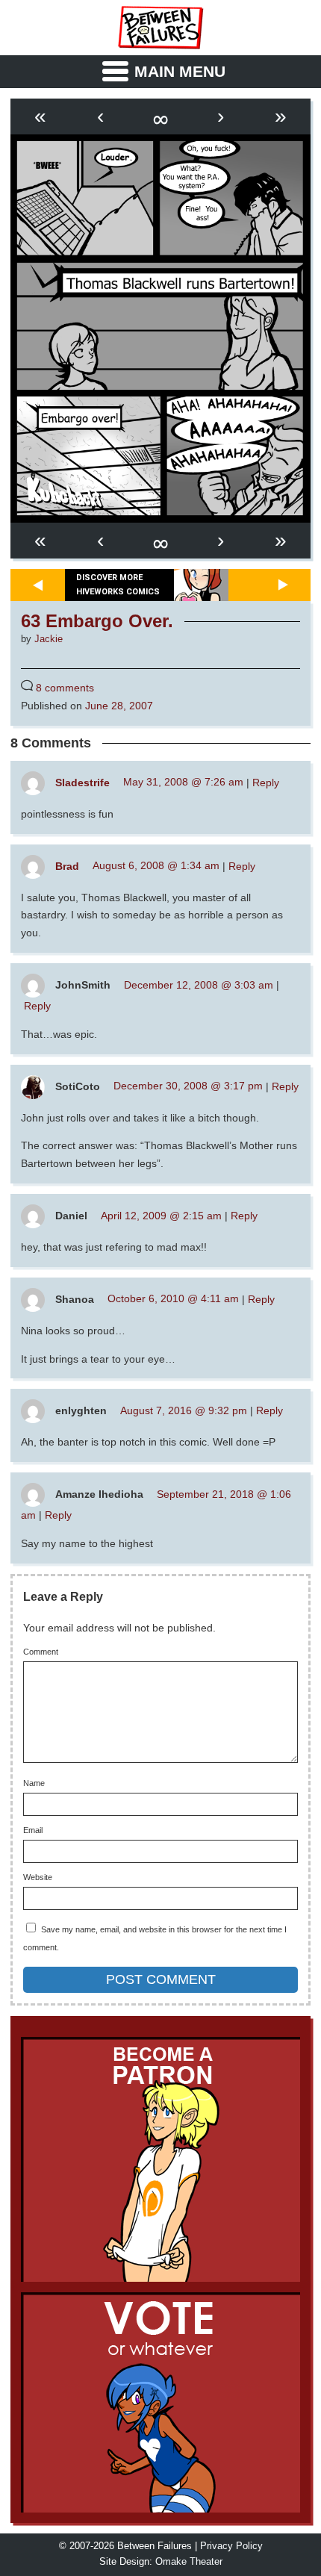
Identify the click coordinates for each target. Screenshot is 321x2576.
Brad (67, 865)
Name (34, 1783)
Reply (266, 782)
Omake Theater (189, 2562)
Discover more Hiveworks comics (118, 585)
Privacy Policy (231, 2546)
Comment (41, 1652)
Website (38, 1877)
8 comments (65, 688)
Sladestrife (82, 782)
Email (33, 1830)
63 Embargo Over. (97, 621)
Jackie (49, 639)
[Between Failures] (160, 28)
